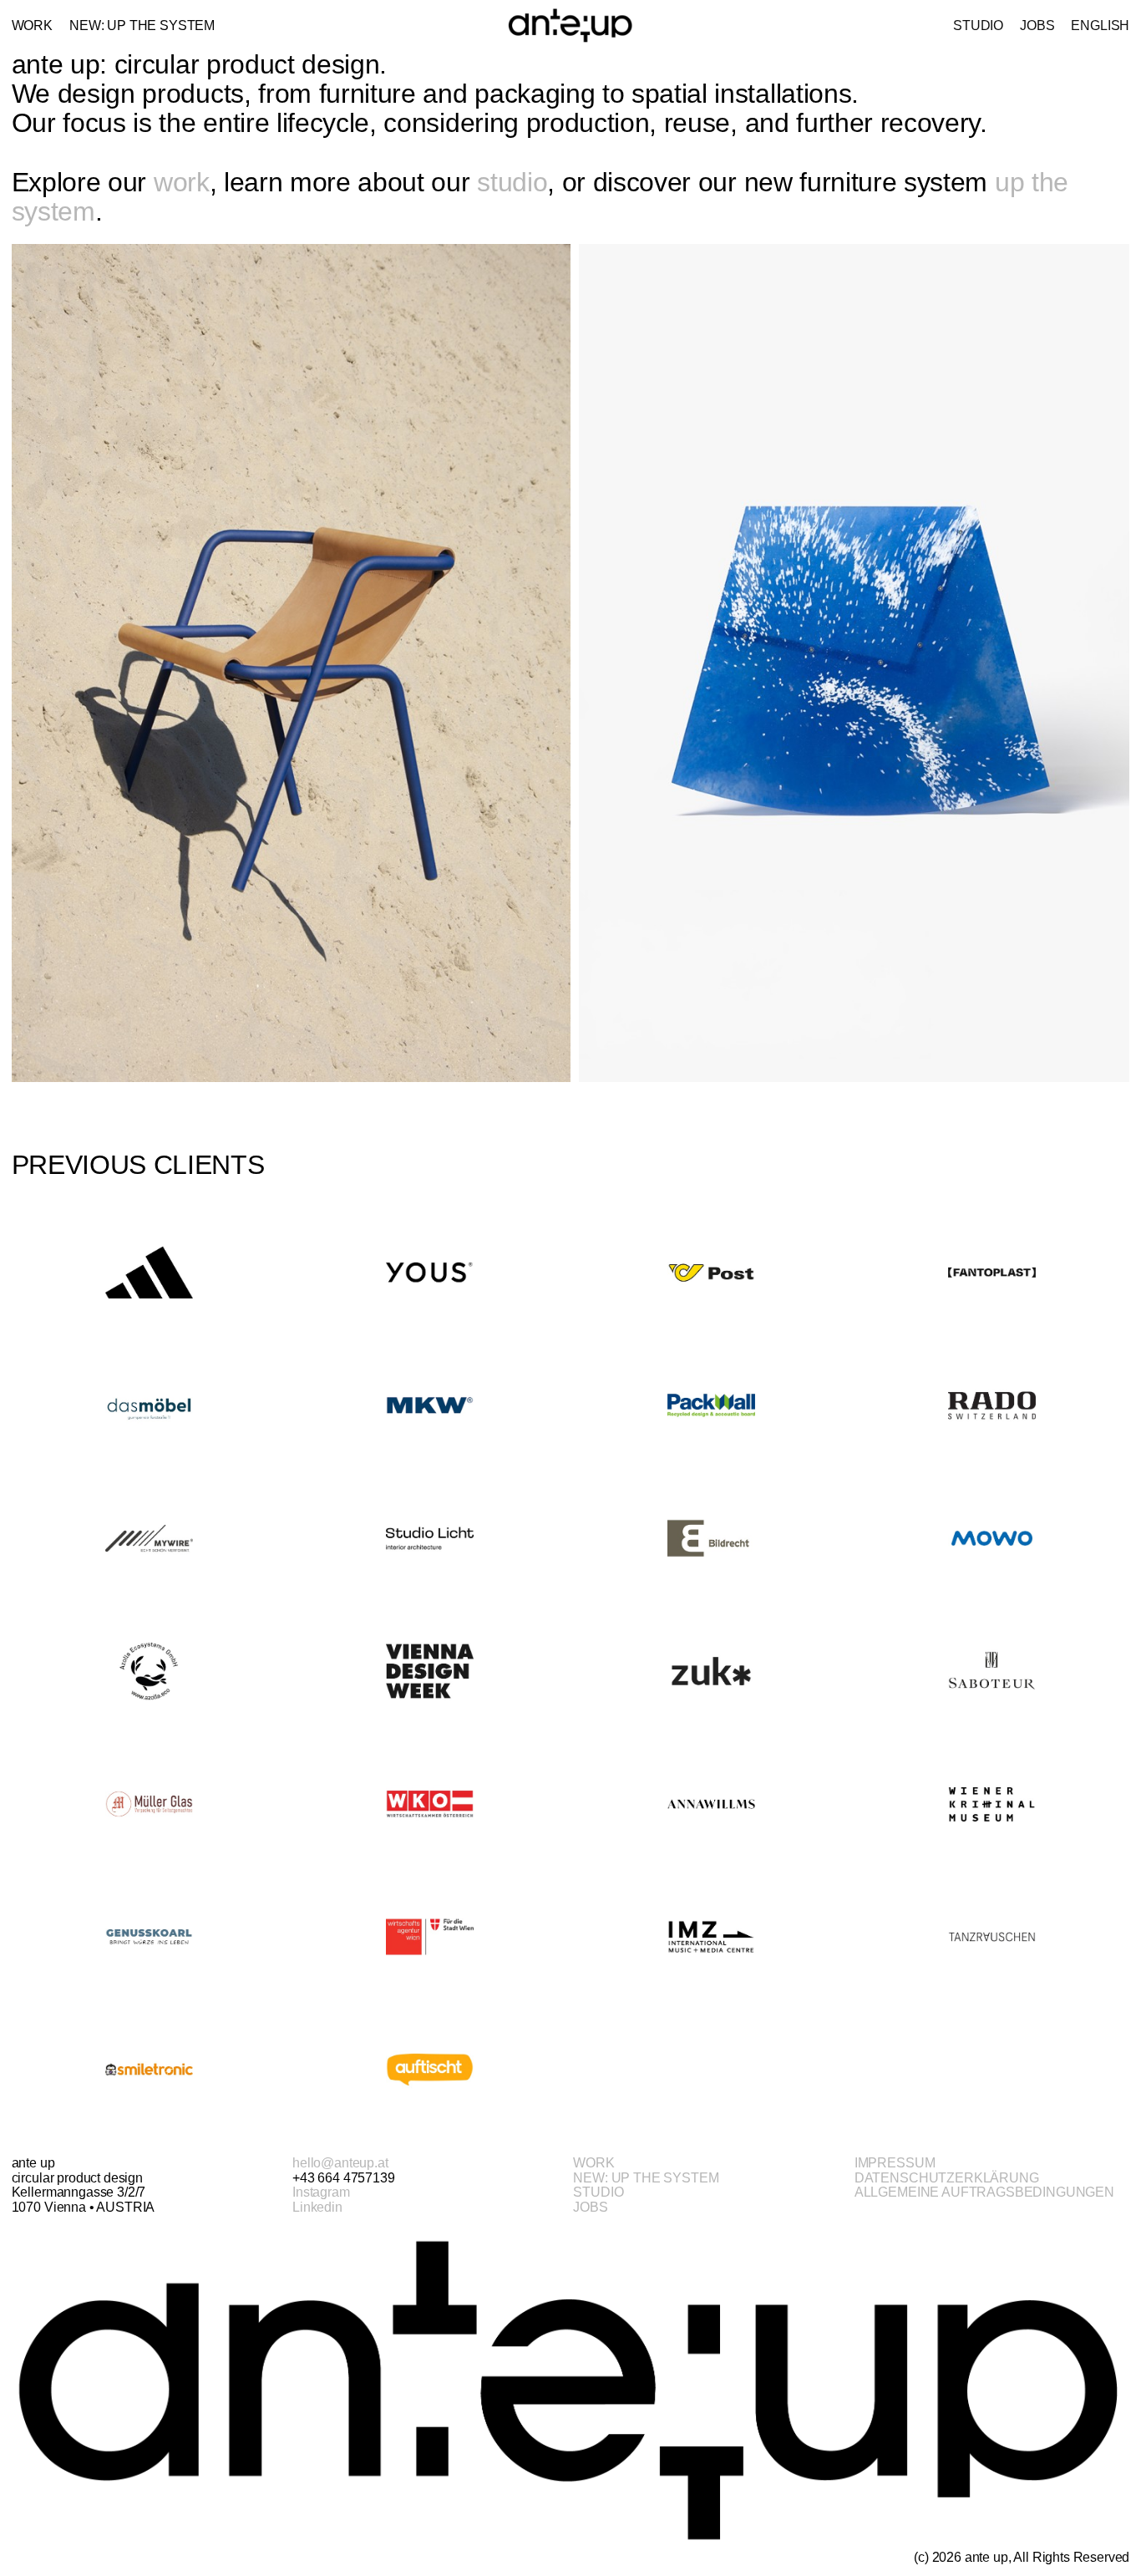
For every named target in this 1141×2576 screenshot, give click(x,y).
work (182, 182)
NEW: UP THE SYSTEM (646, 2178)
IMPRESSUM (895, 2163)
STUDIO (598, 2192)
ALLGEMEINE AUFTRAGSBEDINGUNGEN (984, 2192)
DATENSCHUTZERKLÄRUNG (947, 2178)
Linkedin (317, 2207)
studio (512, 182)
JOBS (590, 2207)
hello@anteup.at (340, 2163)
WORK (593, 2163)
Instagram (321, 2192)
